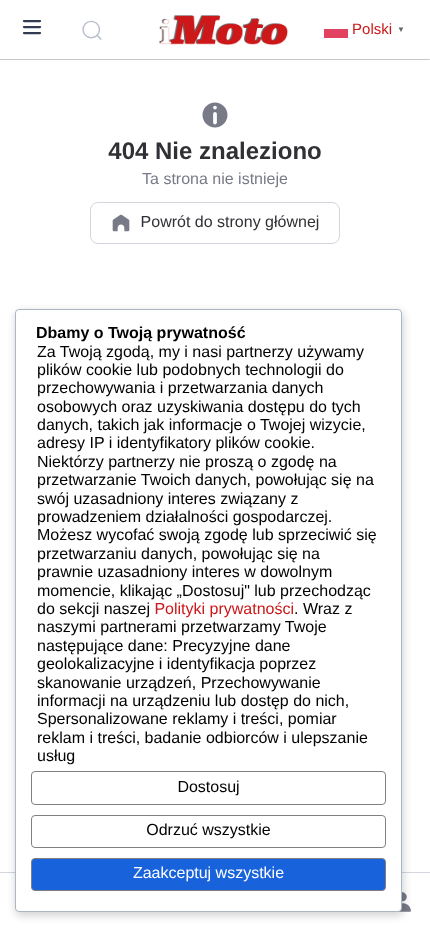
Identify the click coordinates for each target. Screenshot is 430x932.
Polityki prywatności (224, 609)
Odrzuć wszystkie (208, 830)
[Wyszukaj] (95, 30)
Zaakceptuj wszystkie (208, 873)
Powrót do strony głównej (230, 222)
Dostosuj (208, 787)
